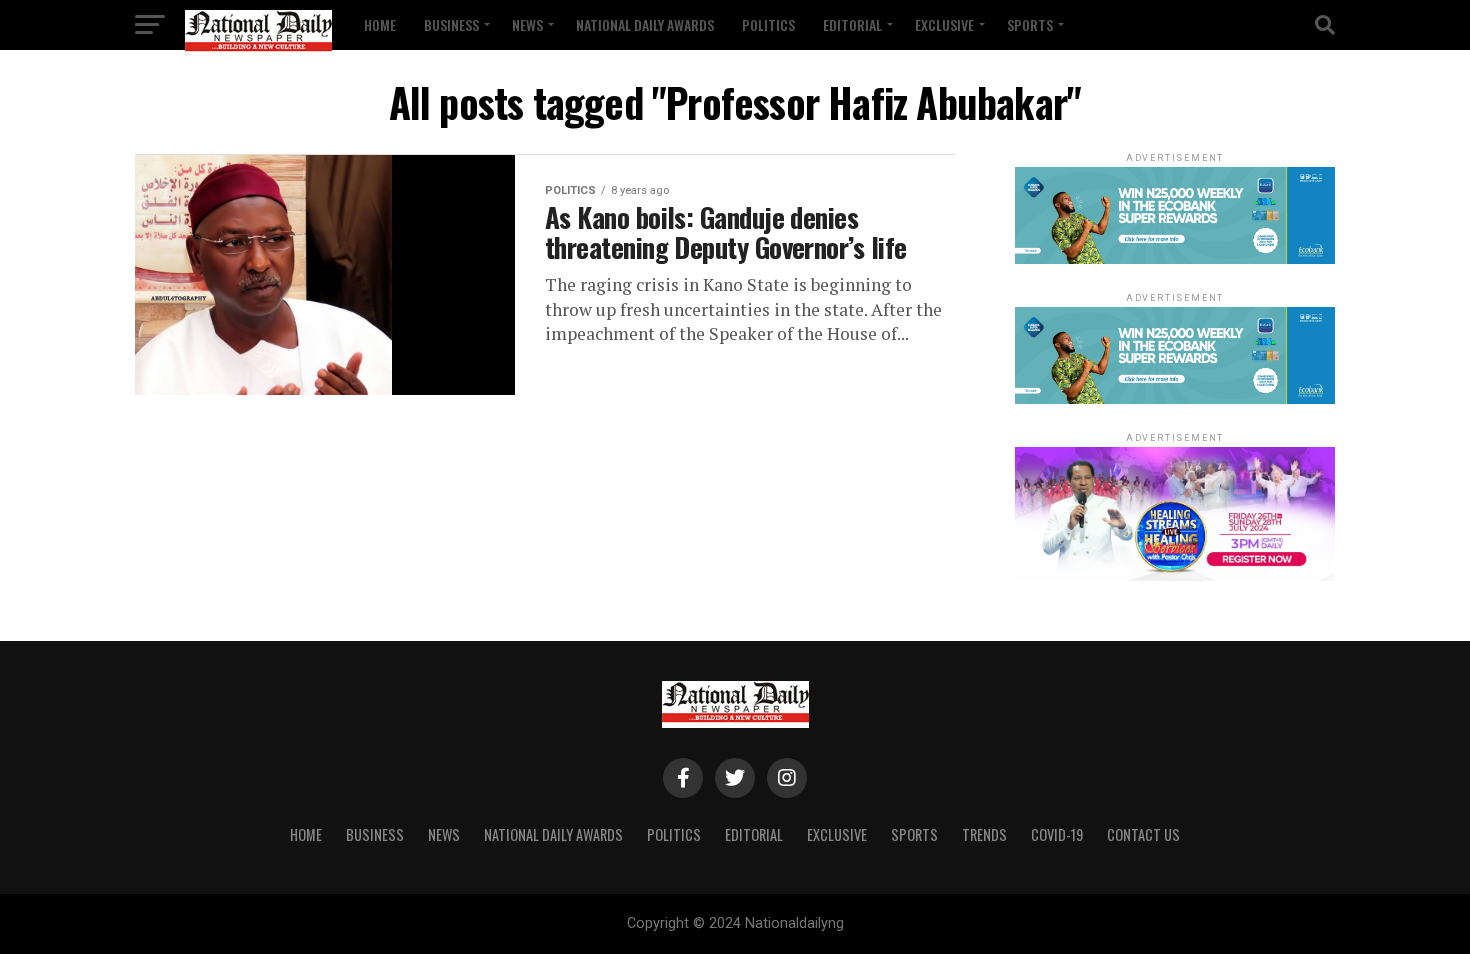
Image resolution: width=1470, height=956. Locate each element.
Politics (768, 24)
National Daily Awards (645, 24)
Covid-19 (1057, 834)
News (527, 24)
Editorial (852, 24)
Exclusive (944, 24)
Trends (984, 834)
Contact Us (1143, 834)
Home (380, 24)
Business (451, 24)
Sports (1030, 24)
